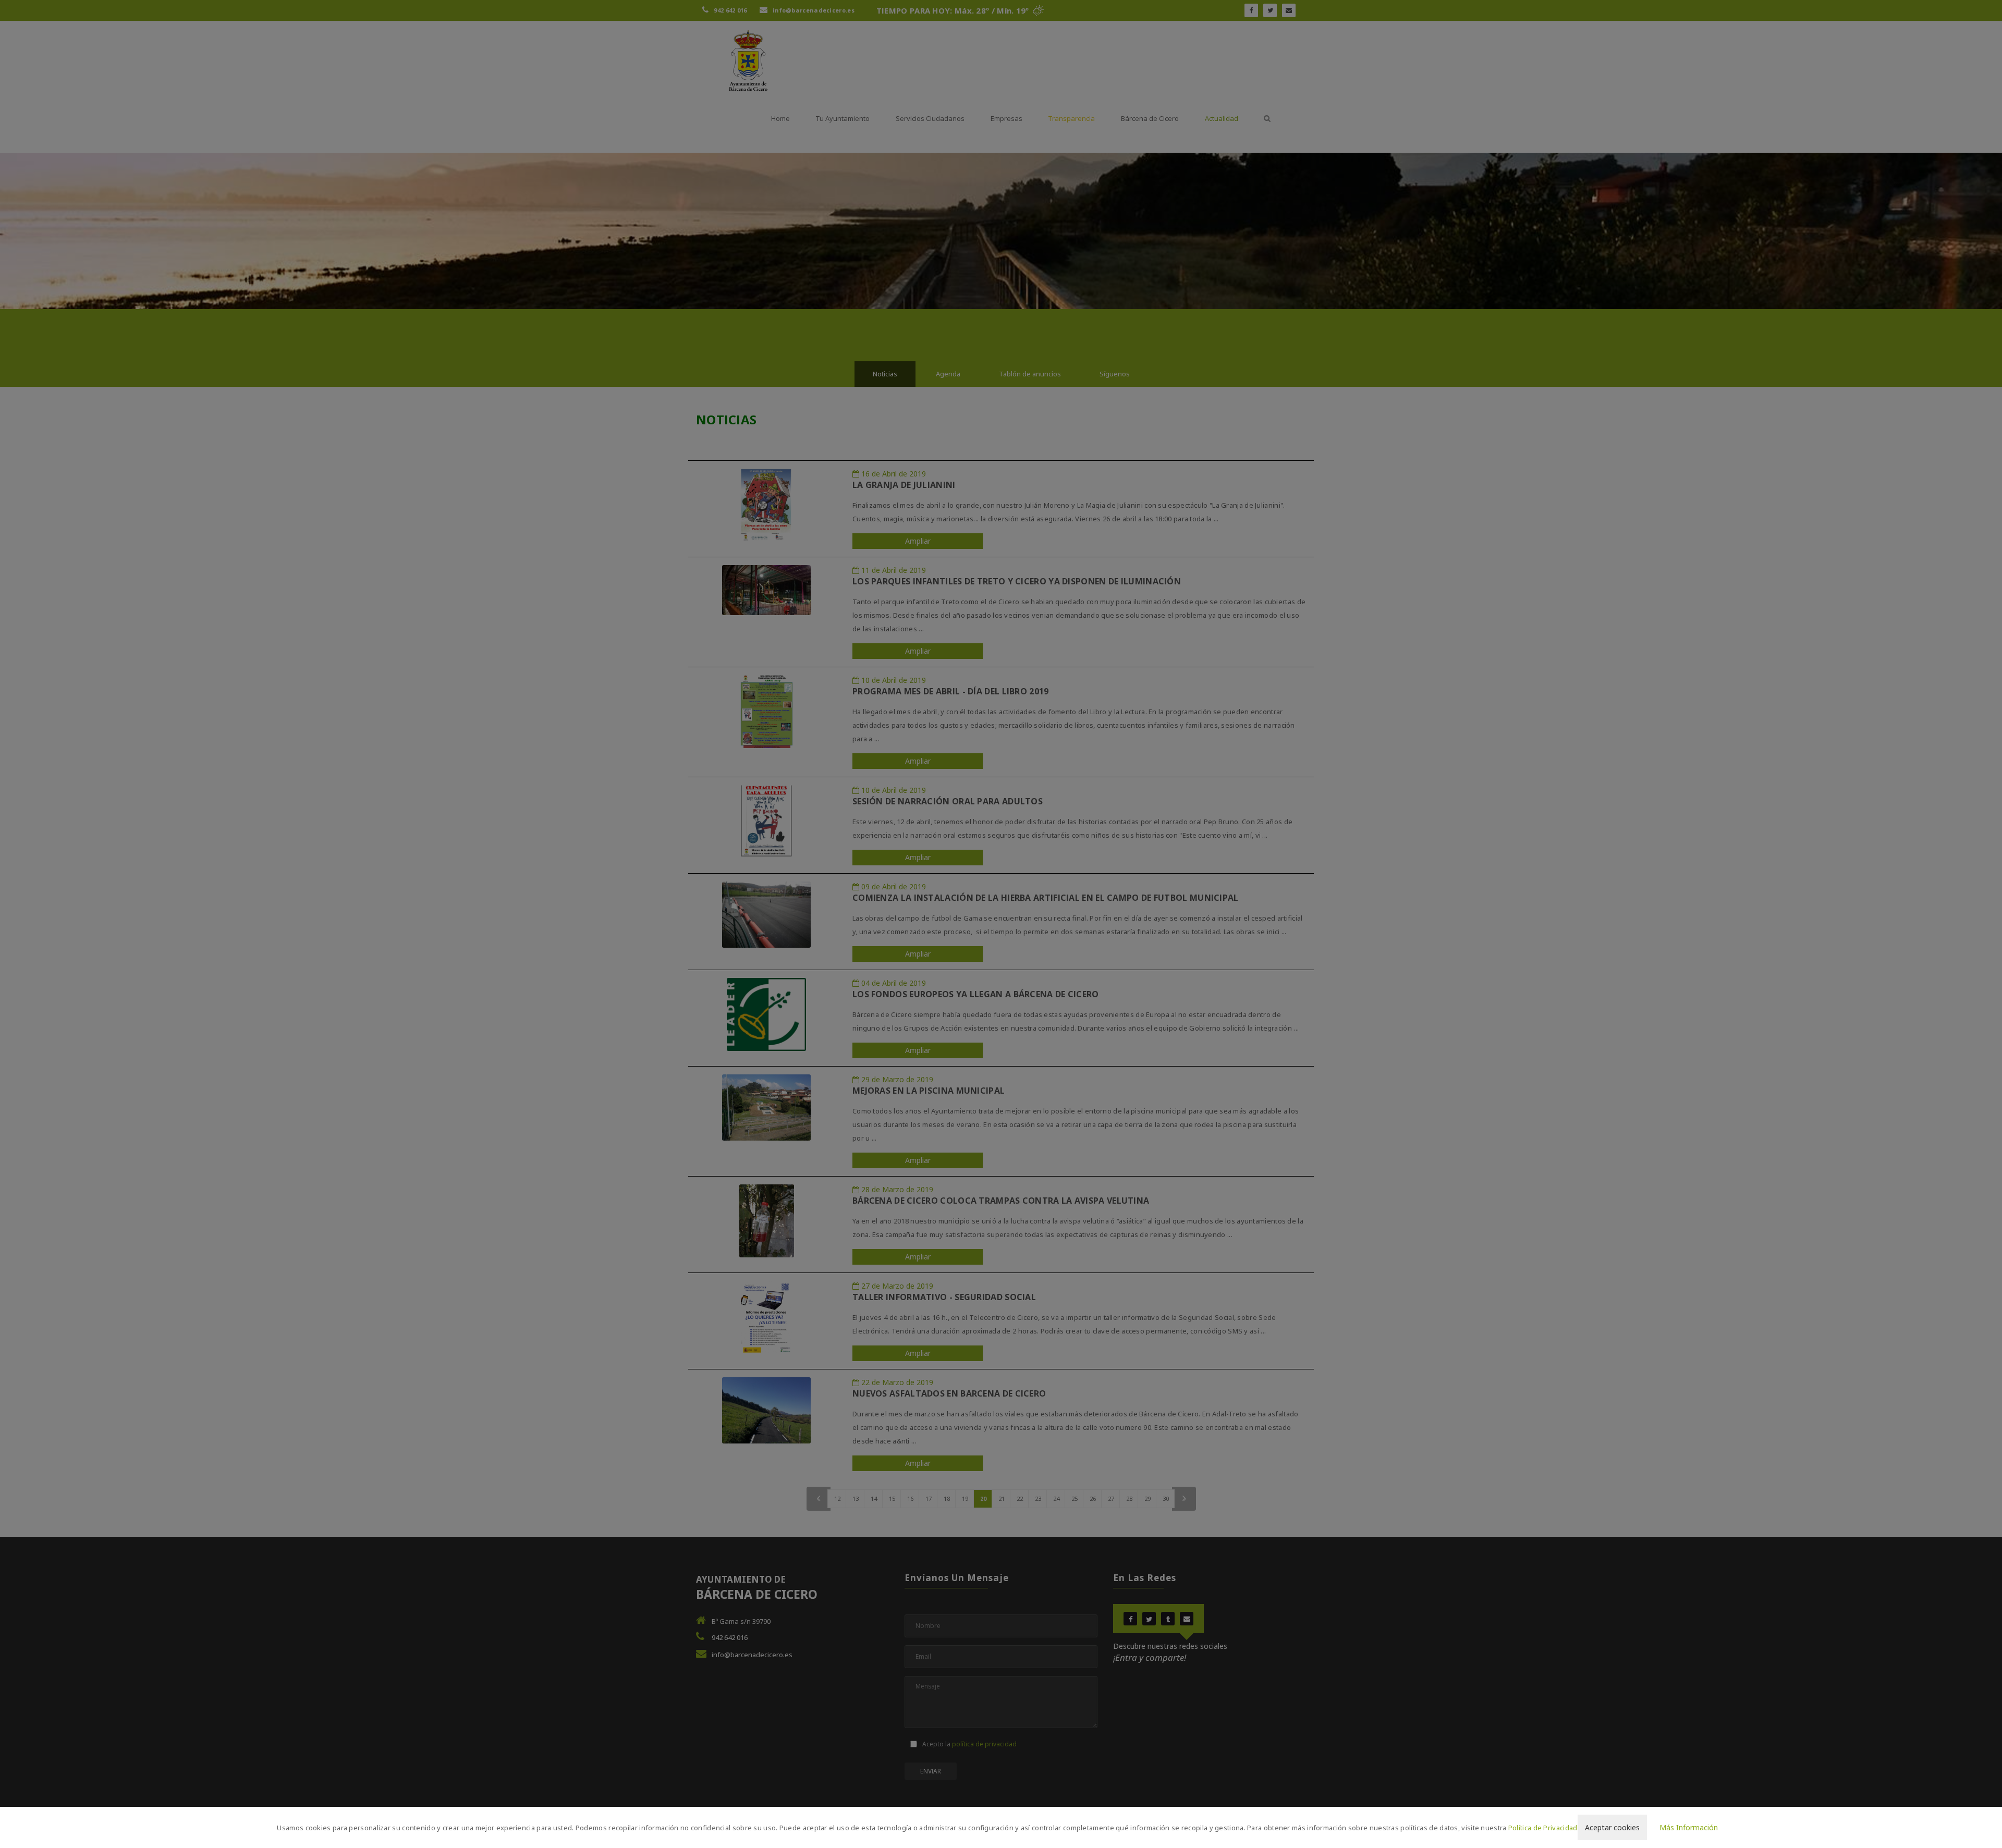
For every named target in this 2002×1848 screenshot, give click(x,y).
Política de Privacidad (1543, 1828)
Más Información (1689, 1827)
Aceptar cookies (1612, 1827)
